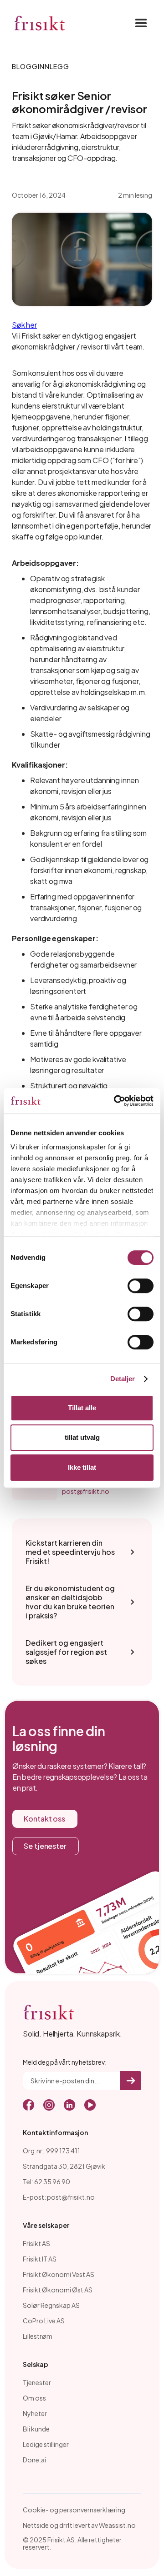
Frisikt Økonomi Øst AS (58, 2290)
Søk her (24, 325)
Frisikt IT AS (40, 2259)
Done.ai (34, 2460)
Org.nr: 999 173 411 (51, 2151)
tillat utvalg (82, 1437)
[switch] (141, 1286)
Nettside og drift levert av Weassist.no (79, 2525)
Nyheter (35, 2413)
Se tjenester (45, 1846)
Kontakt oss (44, 1819)
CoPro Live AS (44, 2321)
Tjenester (37, 2382)
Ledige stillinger (46, 2444)
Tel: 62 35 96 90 (46, 2182)
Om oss (34, 2398)
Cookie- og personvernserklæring (74, 2510)
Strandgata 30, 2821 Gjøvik (64, 2166)
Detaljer (123, 1379)
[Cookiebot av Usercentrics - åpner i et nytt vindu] (116, 1101)
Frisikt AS (36, 2243)
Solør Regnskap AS (51, 2305)
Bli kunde (36, 2429)
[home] (40, 24)
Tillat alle (82, 1408)
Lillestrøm (38, 2336)
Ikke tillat (82, 1467)
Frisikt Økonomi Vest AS (59, 2274)
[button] (138, 24)
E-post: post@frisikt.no (59, 2197)
